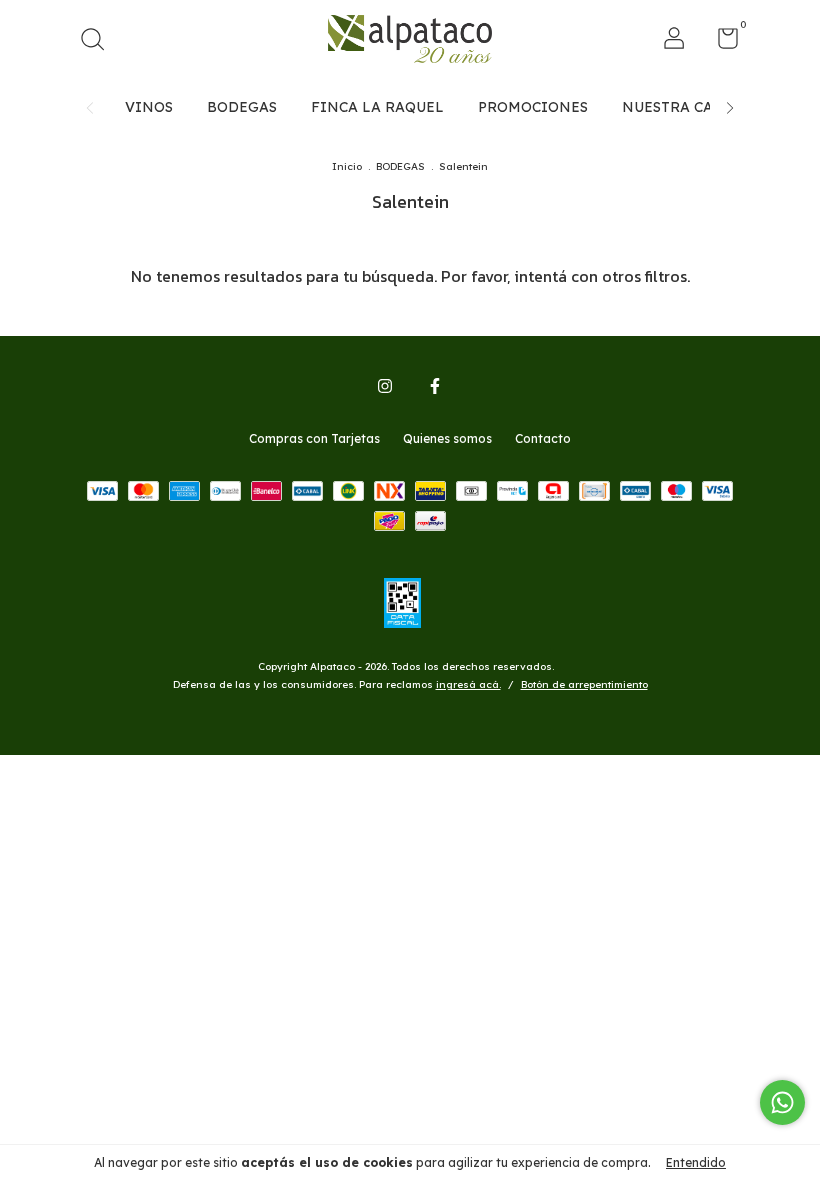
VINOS (149, 107)
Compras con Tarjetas (314, 438)
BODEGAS (242, 107)
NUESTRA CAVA (676, 107)
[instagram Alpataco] (385, 386)
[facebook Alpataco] (435, 386)
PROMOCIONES (533, 107)
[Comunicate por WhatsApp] (782, 1102)
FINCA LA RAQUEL (377, 107)
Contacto (543, 438)
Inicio (347, 166)
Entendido (696, 1162)
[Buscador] (99, 41)
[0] (720, 42)
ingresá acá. (468, 684)
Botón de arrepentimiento (584, 684)
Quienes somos (447, 438)
